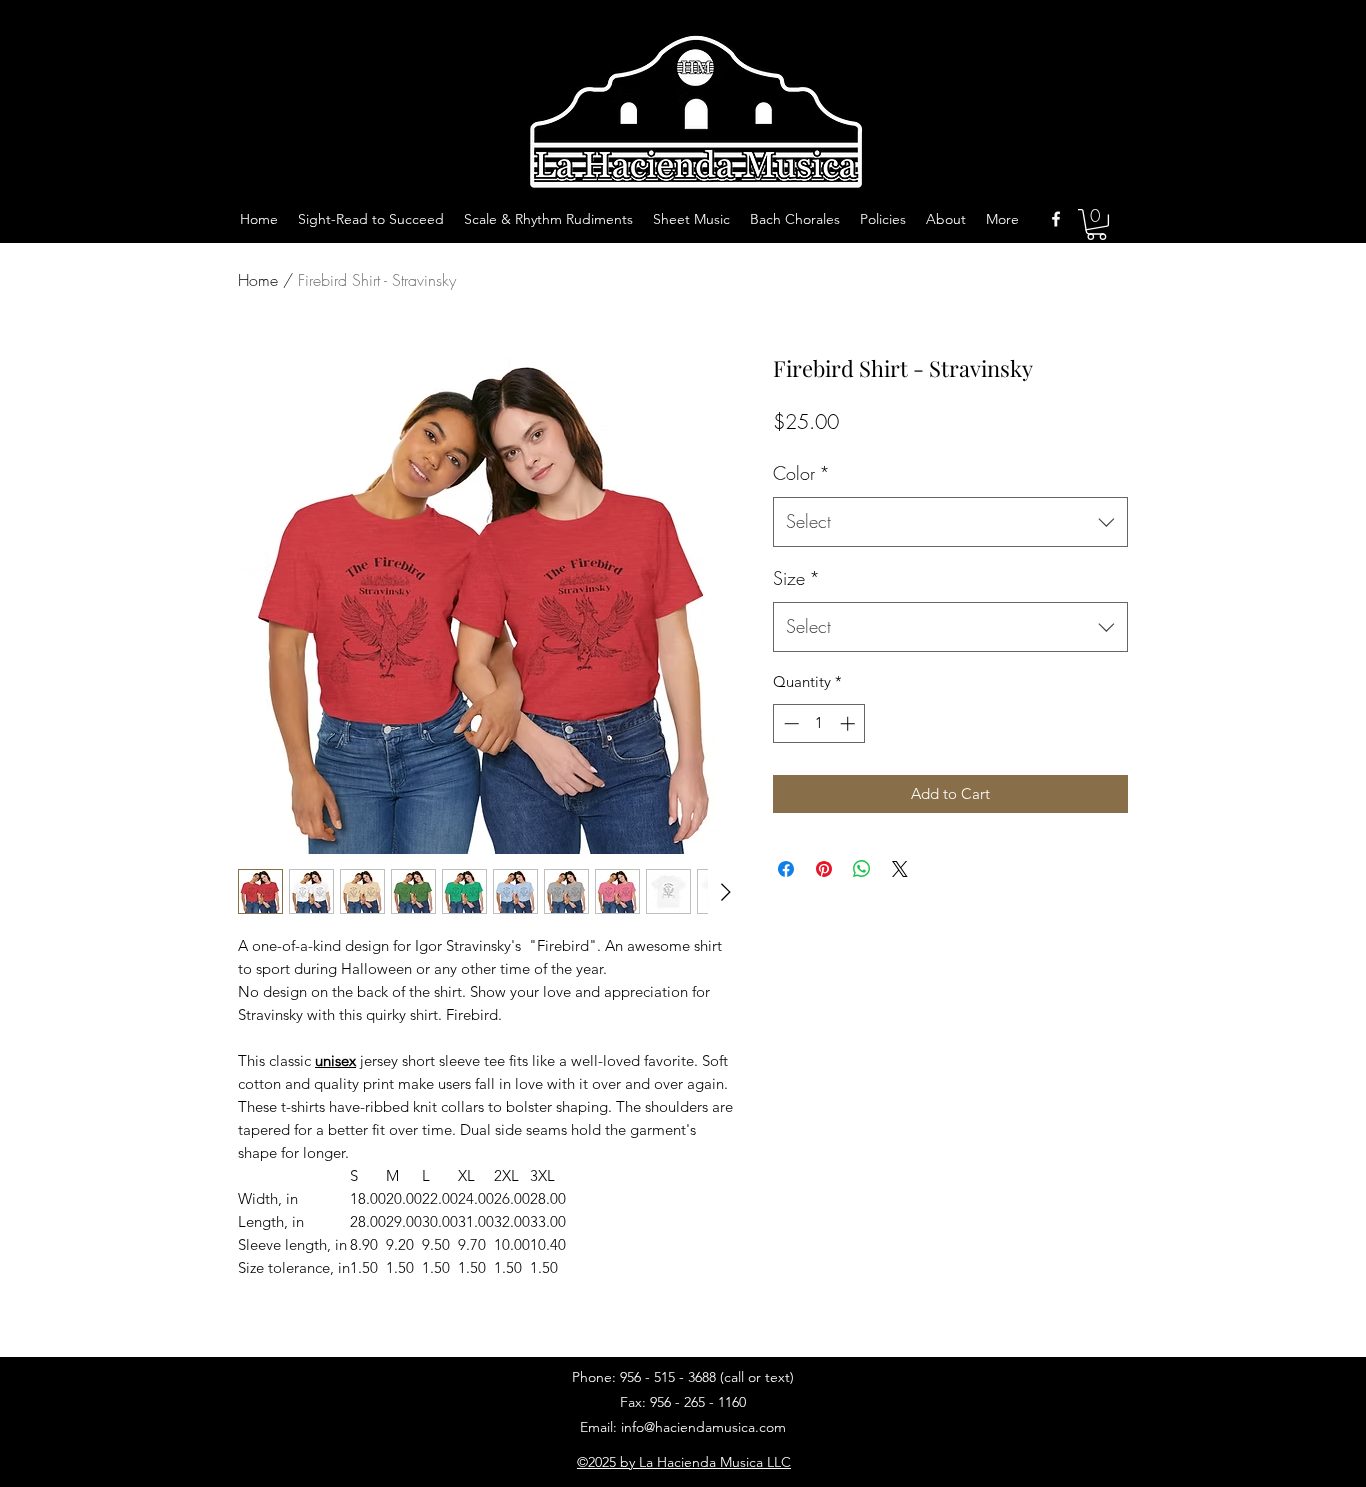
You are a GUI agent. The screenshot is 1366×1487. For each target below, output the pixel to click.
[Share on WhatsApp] (862, 869)
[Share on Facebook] (786, 869)
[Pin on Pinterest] (824, 869)
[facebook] (1056, 219)
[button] (1096, 224)
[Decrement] (789, 723)
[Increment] (849, 723)
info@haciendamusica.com (703, 1427)
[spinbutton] (819, 723)
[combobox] (950, 522)
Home (258, 280)
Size (796, 578)
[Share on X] (900, 869)
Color (801, 473)
